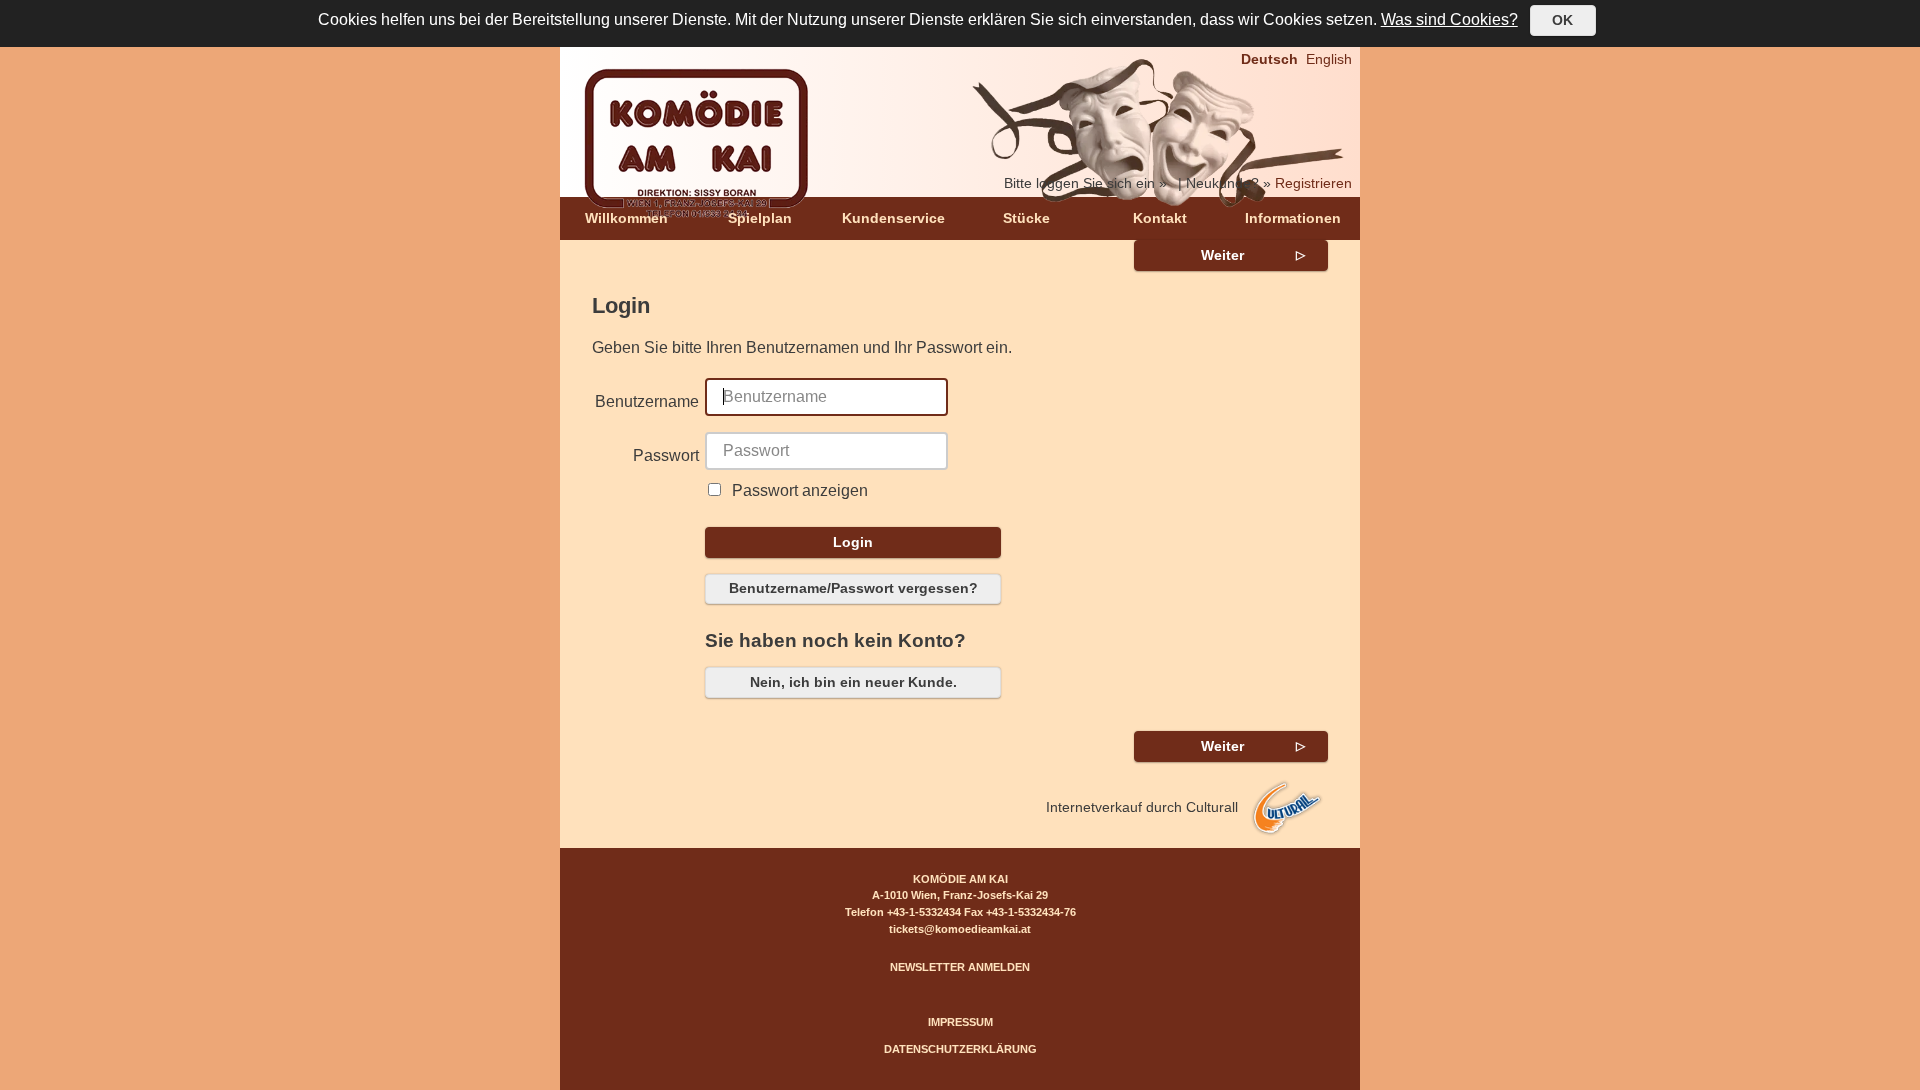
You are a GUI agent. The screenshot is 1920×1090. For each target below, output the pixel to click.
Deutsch (1269, 59)
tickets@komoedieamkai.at (960, 929)
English (1329, 59)
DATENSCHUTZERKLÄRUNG (960, 1049)
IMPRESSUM (960, 1022)
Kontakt (1160, 218)
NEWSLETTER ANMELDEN (960, 967)
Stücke (1026, 218)
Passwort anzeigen (800, 490)
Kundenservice (893, 218)
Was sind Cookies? (1449, 19)
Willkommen (626, 218)
